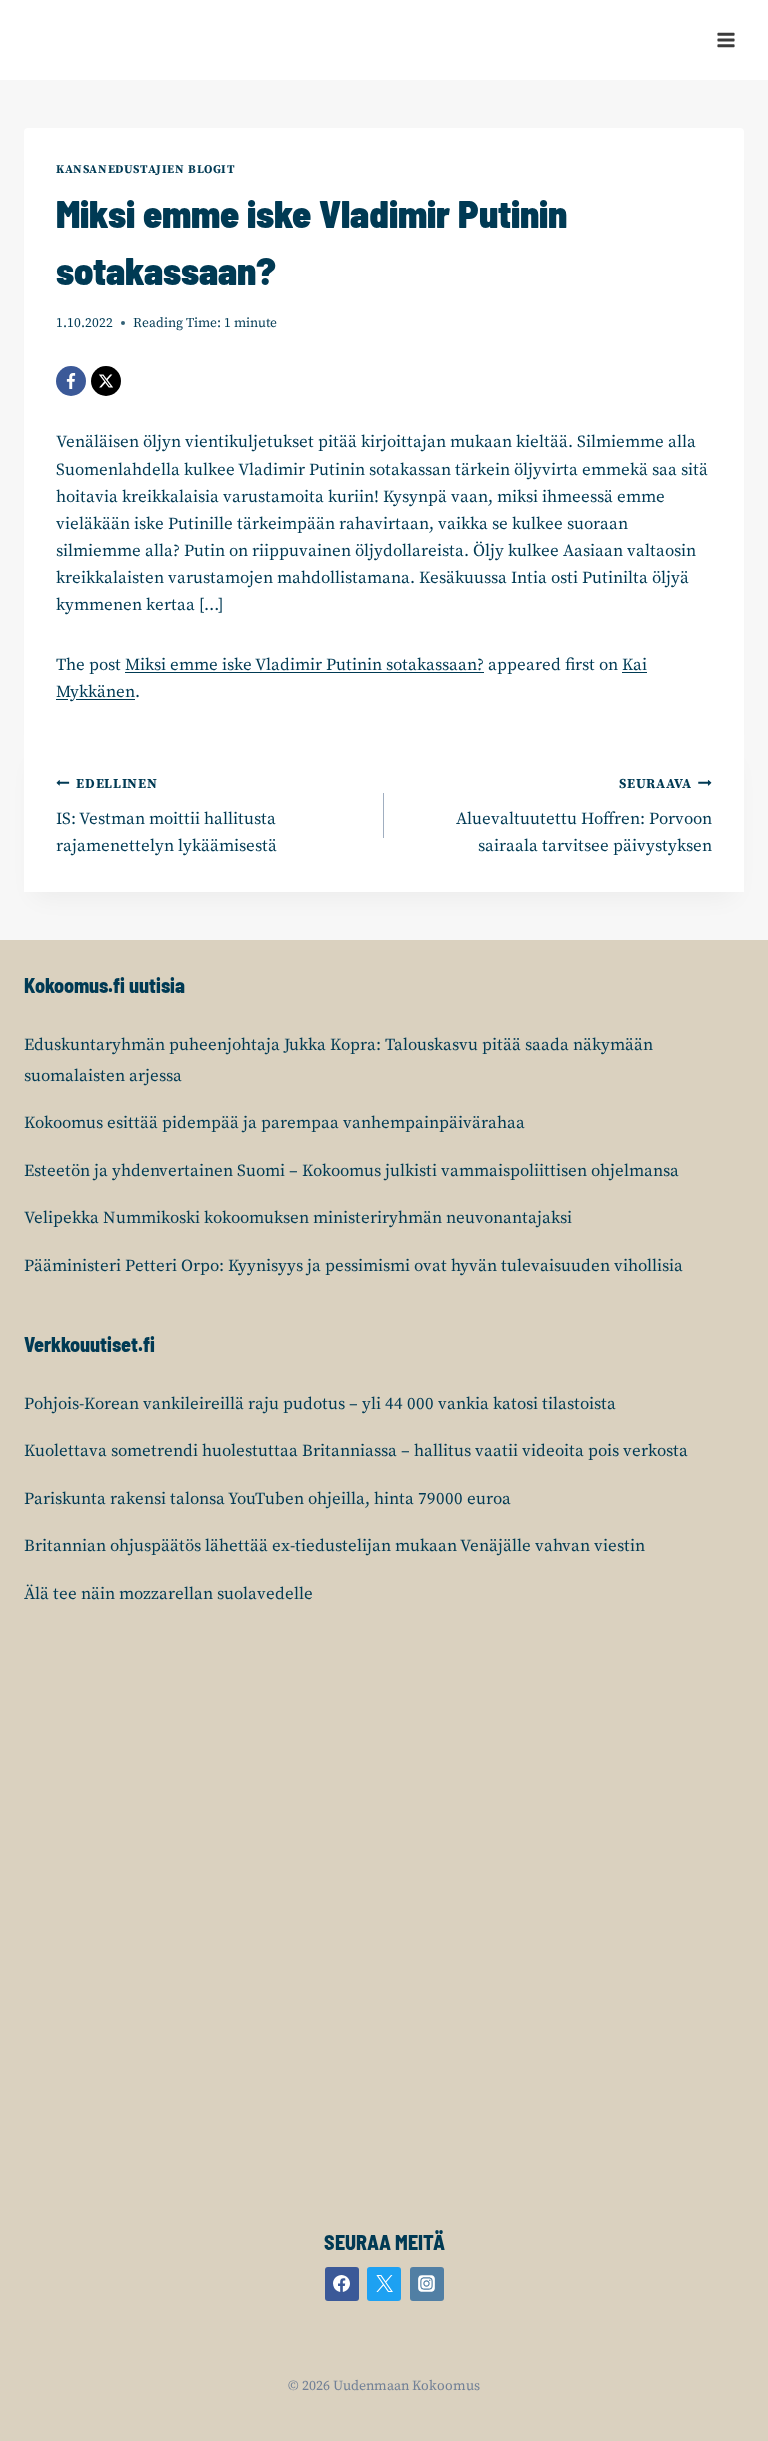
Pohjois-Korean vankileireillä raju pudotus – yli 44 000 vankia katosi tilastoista (320, 1404)
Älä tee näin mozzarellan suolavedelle (168, 1594)
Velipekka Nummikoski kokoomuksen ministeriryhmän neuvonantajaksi (298, 1218)
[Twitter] (384, 2284)
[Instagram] (427, 2284)
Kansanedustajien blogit (146, 169)
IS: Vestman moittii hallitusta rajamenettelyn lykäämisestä (166, 816)
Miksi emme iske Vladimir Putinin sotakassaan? (304, 665)
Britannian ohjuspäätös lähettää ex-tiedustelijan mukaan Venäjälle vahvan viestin (334, 1546)
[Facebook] (71, 381)
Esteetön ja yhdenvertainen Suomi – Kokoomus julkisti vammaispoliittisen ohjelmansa (351, 1171)
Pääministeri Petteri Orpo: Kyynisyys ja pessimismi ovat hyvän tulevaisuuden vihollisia (353, 1266)
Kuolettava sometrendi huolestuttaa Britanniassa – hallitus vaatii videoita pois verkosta (356, 1451)
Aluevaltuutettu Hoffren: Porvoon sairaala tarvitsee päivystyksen (584, 816)
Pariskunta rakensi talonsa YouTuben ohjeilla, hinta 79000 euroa (267, 1499)
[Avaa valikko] (725, 39)
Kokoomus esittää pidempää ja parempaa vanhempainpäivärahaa (274, 1123)
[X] (106, 381)
